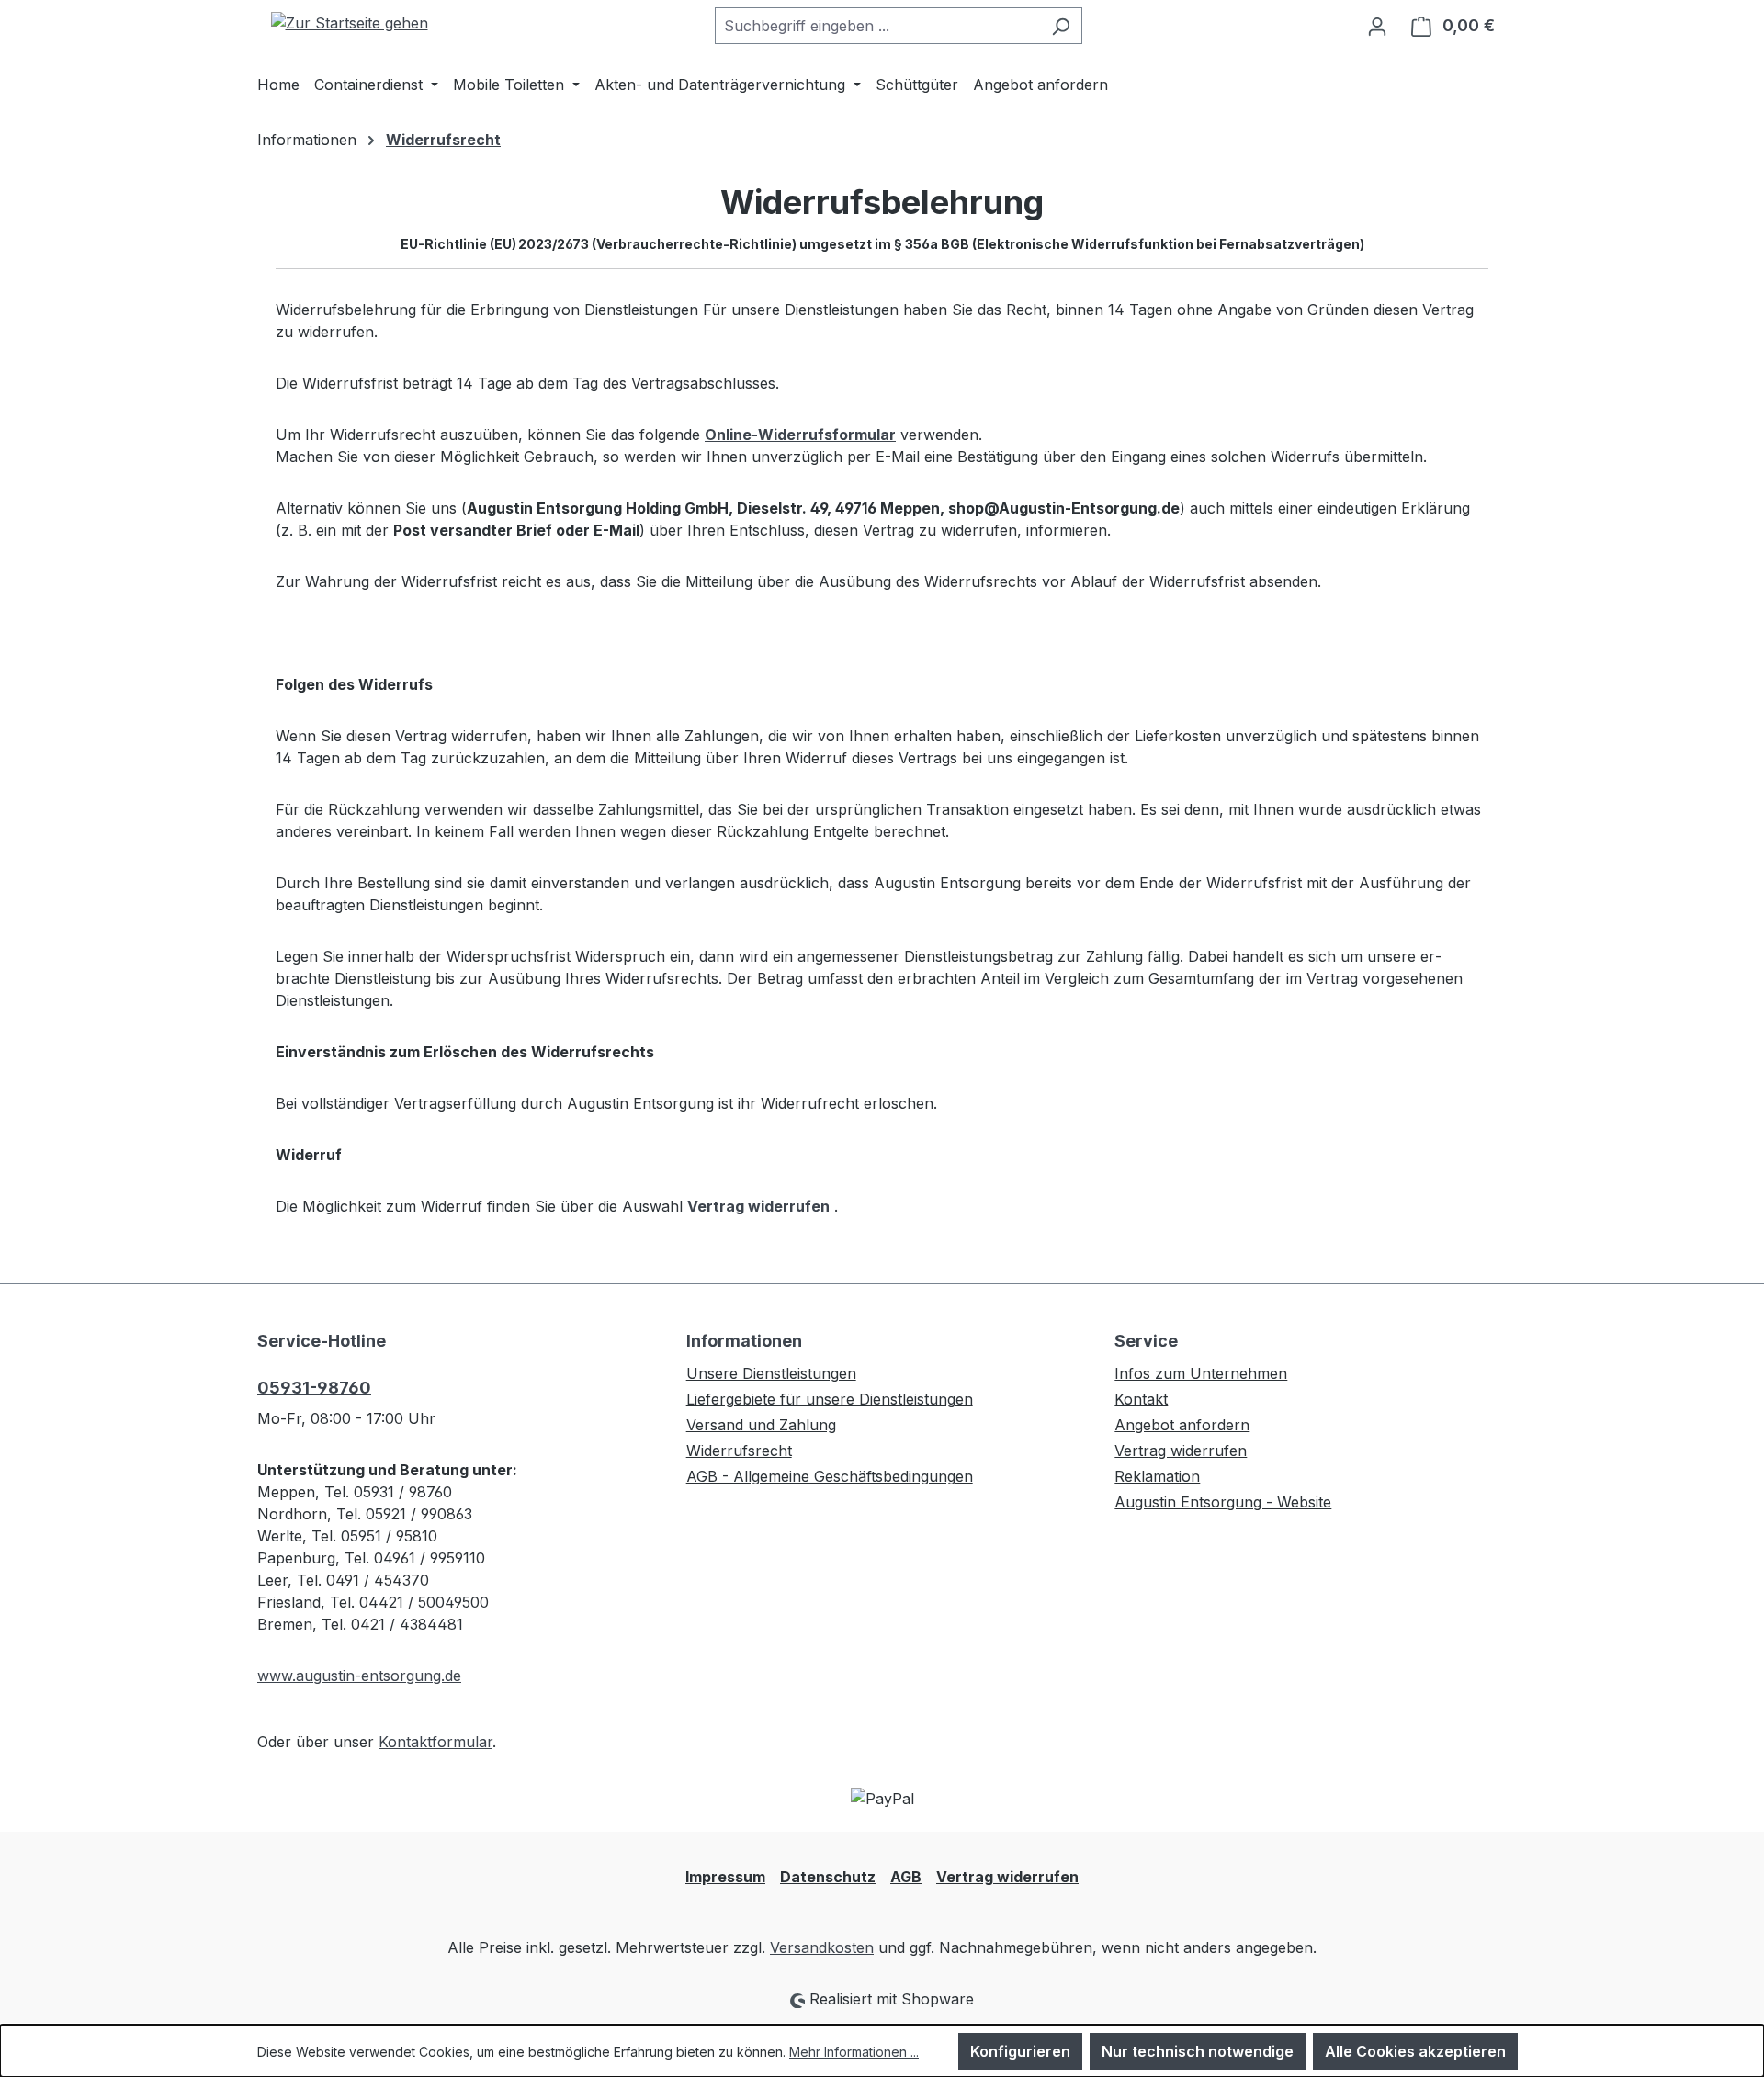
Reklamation (1157, 1476)
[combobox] (877, 26)
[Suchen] (1061, 26)
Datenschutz (828, 1877)
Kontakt (1141, 1399)
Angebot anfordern (1182, 1425)
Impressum (725, 1877)
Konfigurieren (1020, 2051)
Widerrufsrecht (739, 1451)
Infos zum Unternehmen (1201, 1373)
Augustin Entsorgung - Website (1223, 1502)
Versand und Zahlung (761, 1425)
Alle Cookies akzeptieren (1415, 2051)
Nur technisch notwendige (1198, 2051)
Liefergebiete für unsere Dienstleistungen (830, 1399)
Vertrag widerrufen (1181, 1451)
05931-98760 (314, 1388)
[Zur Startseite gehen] (349, 22)
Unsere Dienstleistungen (771, 1373)
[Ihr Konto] (1377, 26)
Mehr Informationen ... (854, 2052)
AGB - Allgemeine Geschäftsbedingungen (830, 1476)
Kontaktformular (435, 1742)
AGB (906, 1877)
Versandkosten (822, 1947)
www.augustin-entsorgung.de (359, 1676)
